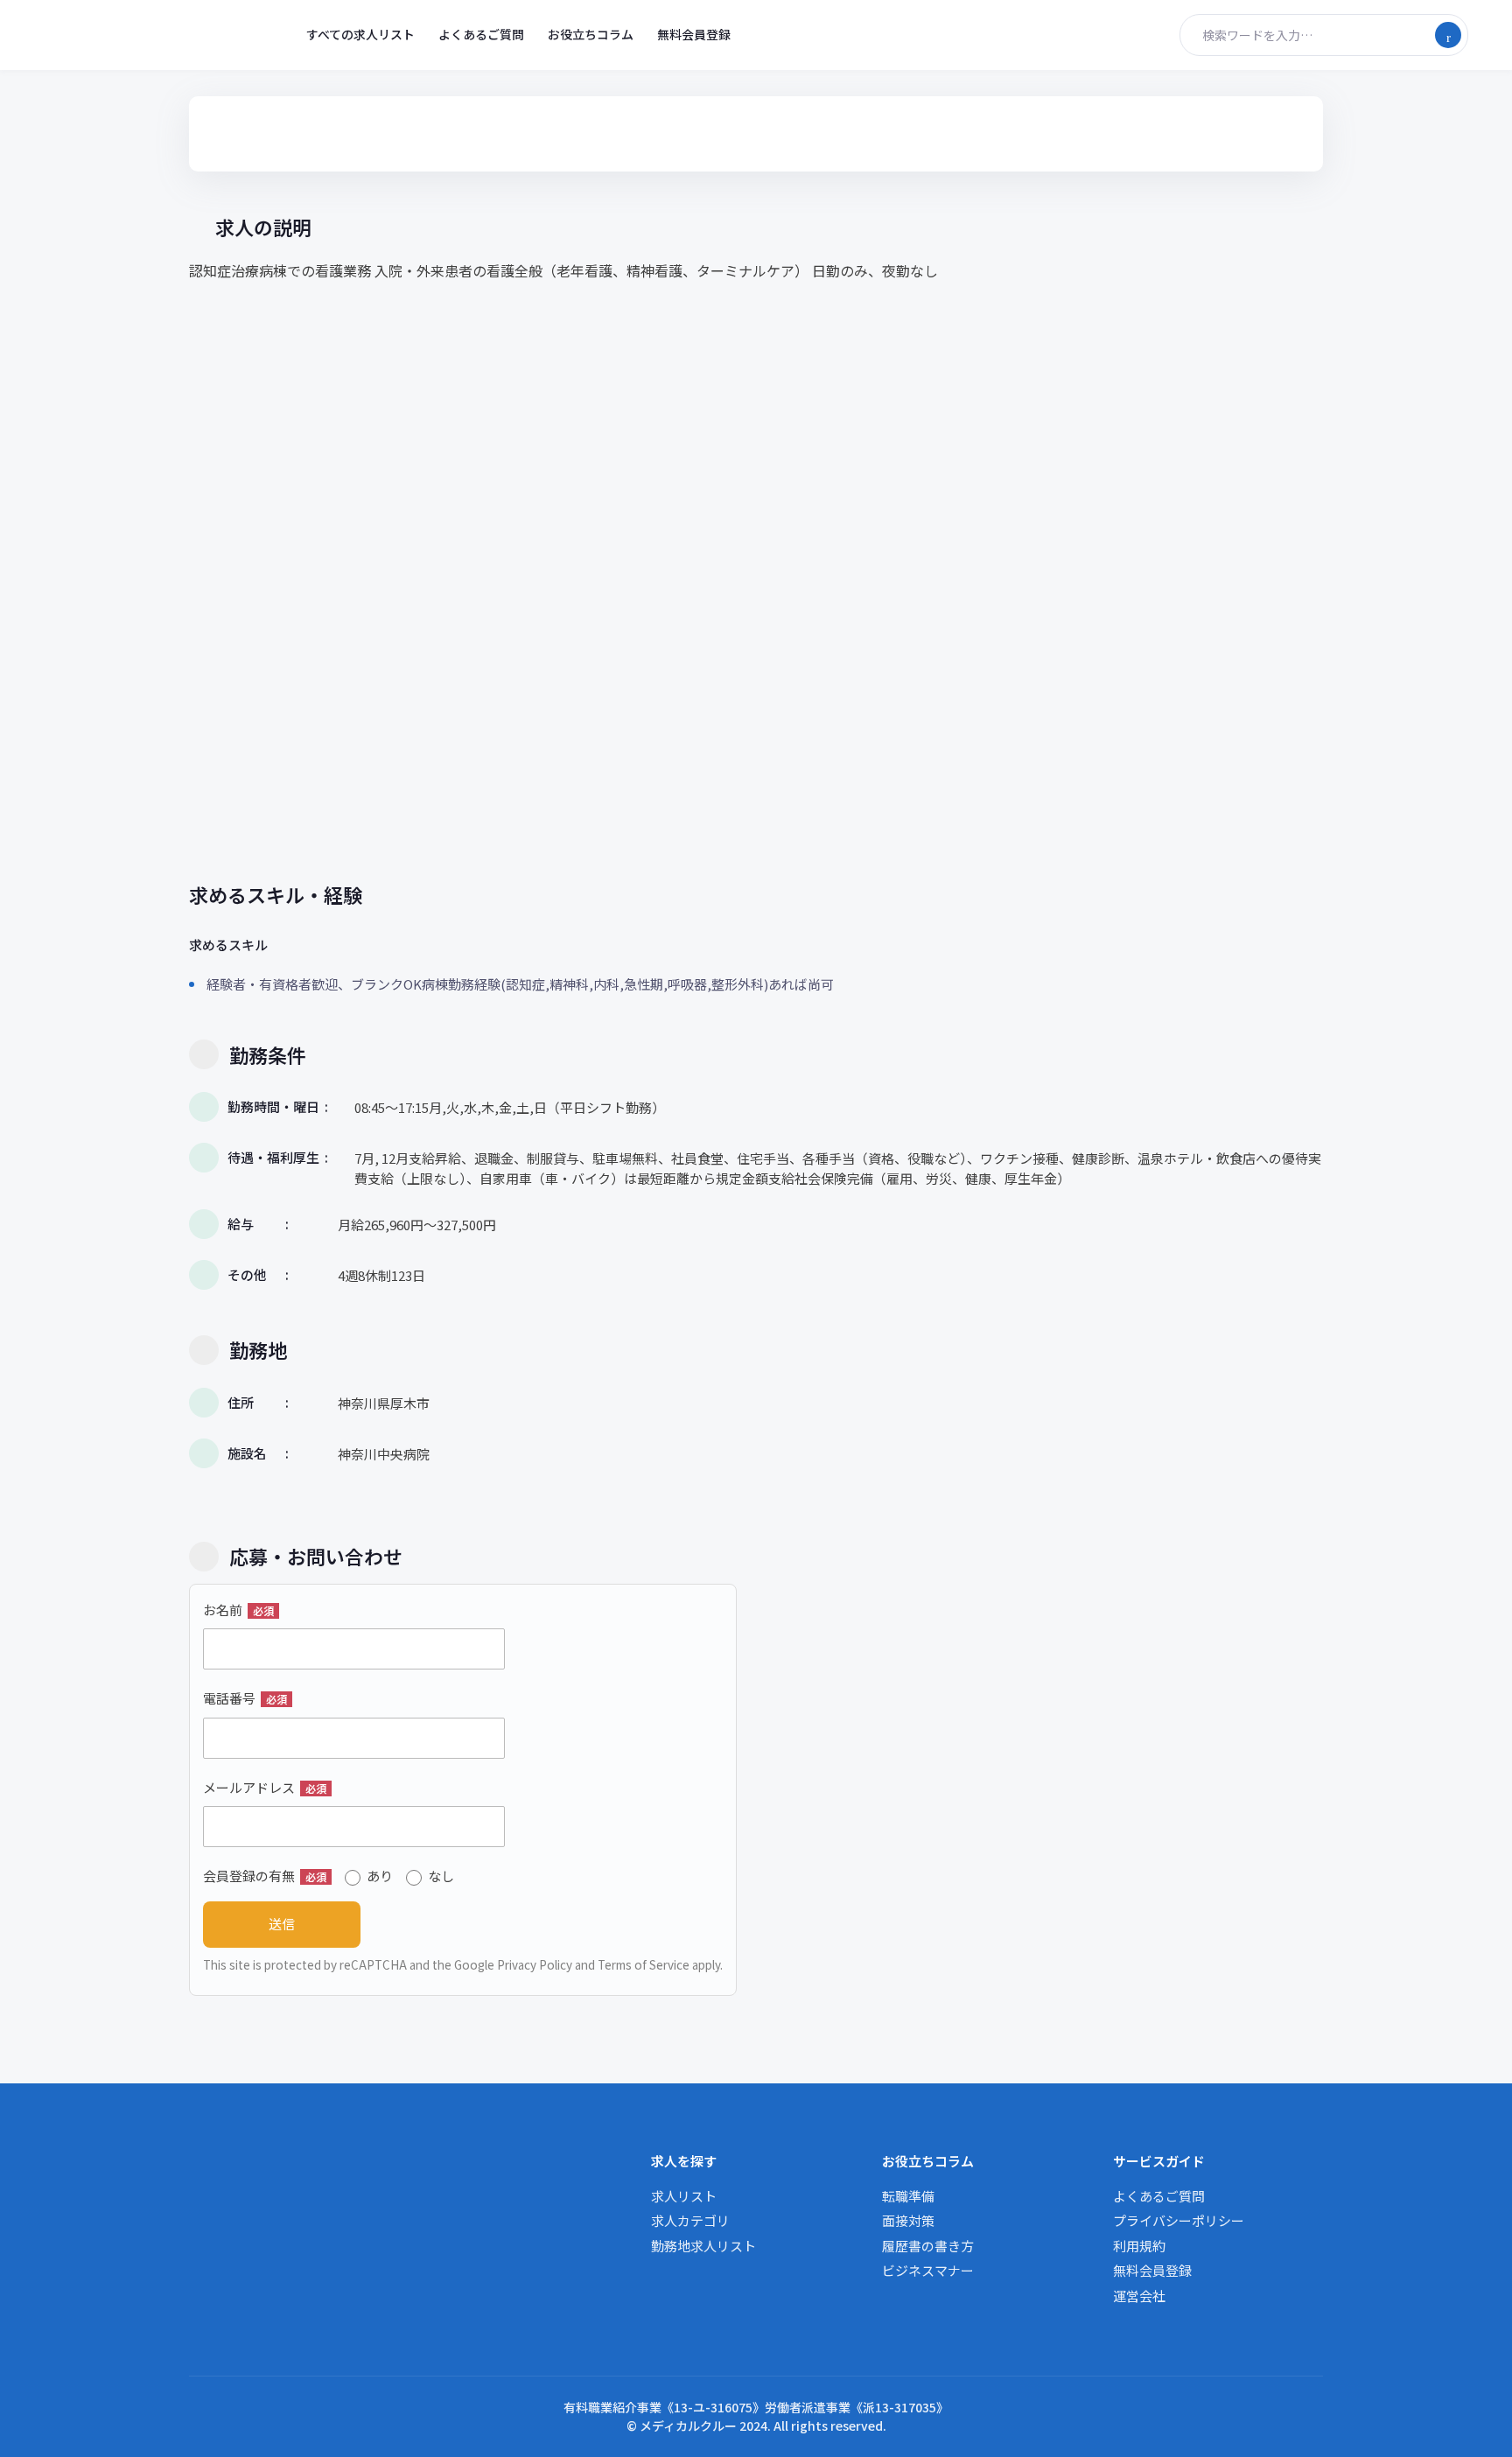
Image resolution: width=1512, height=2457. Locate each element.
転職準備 (908, 2196)
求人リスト (684, 2196)
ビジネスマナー (928, 2270)
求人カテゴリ (690, 2220)
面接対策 (908, 2220)
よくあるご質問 (481, 34)
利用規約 (1139, 2246)
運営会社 (1139, 2296)
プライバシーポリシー (1179, 2220)
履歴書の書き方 (928, 2246)
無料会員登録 (694, 34)
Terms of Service (644, 1964)
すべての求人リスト (360, 34)
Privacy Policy (535, 1964)
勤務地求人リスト (703, 2246)
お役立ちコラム (591, 34)
